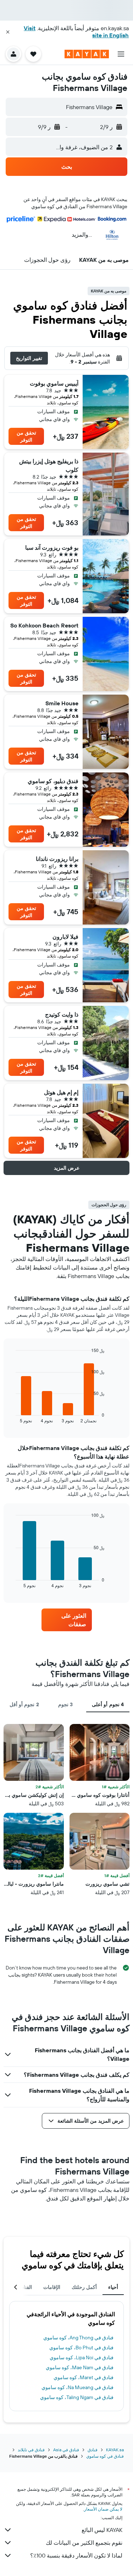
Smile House (62, 703)
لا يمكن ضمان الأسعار (103, 2509)
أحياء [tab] (113, 2287)
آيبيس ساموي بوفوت (54, 383)
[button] (8, 32)
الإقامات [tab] (52, 2287)
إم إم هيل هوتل (61, 1092)
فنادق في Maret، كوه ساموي (84, 2377)
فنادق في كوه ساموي (105, 2456)
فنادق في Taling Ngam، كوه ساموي (77, 2397)
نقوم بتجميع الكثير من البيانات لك (84, 2543)
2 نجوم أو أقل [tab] (24, 1704)
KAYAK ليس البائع (102, 2530)
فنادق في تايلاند (31, 2450)
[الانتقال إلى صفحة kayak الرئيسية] (87, 54)
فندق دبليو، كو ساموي (53, 781)
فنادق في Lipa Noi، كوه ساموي (82, 2357)
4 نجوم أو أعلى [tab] (108, 1704)
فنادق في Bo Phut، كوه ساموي (81, 2348)
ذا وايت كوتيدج (62, 1014)
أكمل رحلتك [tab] (84, 2287)
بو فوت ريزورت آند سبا (52, 548)
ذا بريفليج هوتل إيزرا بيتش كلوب (49, 465)
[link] (67, 1620)
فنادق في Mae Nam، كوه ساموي (80, 2367)
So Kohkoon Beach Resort (44, 625)
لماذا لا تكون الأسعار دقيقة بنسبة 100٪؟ (76, 2555)
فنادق (93, 2450)
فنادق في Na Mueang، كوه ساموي (77, 2387)
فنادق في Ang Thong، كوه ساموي (78, 2338)
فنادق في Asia (66, 2450)
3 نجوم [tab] (65, 1704)
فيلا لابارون (65, 937)
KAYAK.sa (115, 2450)
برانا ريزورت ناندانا (57, 859)
